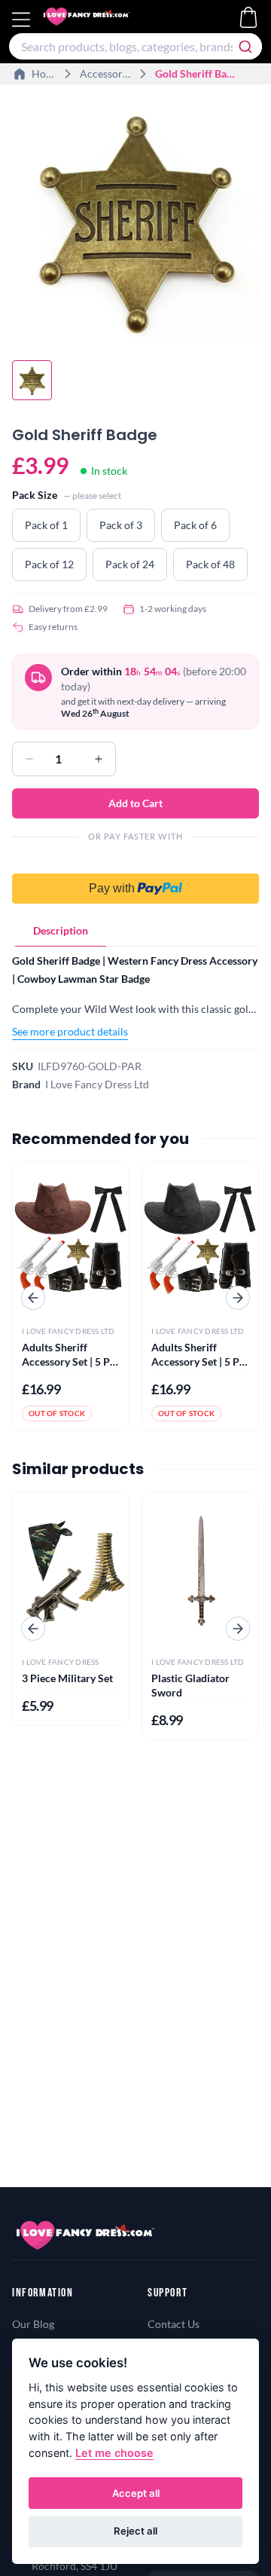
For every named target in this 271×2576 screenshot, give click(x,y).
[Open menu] (23, 20)
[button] (135, 880)
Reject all (135, 2531)
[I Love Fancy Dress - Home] (101, 20)
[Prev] (33, 1298)
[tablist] (135, 931)
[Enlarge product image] (135, 220)
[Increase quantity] (99, 759)
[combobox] (135, 46)
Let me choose (114, 2453)
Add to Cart (135, 803)
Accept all (136, 2493)
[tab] (61, 931)
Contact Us (174, 2324)
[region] (135, 222)
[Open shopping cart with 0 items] (248, 17)
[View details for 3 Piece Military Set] (71, 1569)
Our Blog (33, 2324)
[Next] (238, 1298)
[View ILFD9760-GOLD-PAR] (32, 380)
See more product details (70, 1031)
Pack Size (35, 495)
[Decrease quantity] (29, 759)
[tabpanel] (135, 996)
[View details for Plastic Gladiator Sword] (200, 1569)
